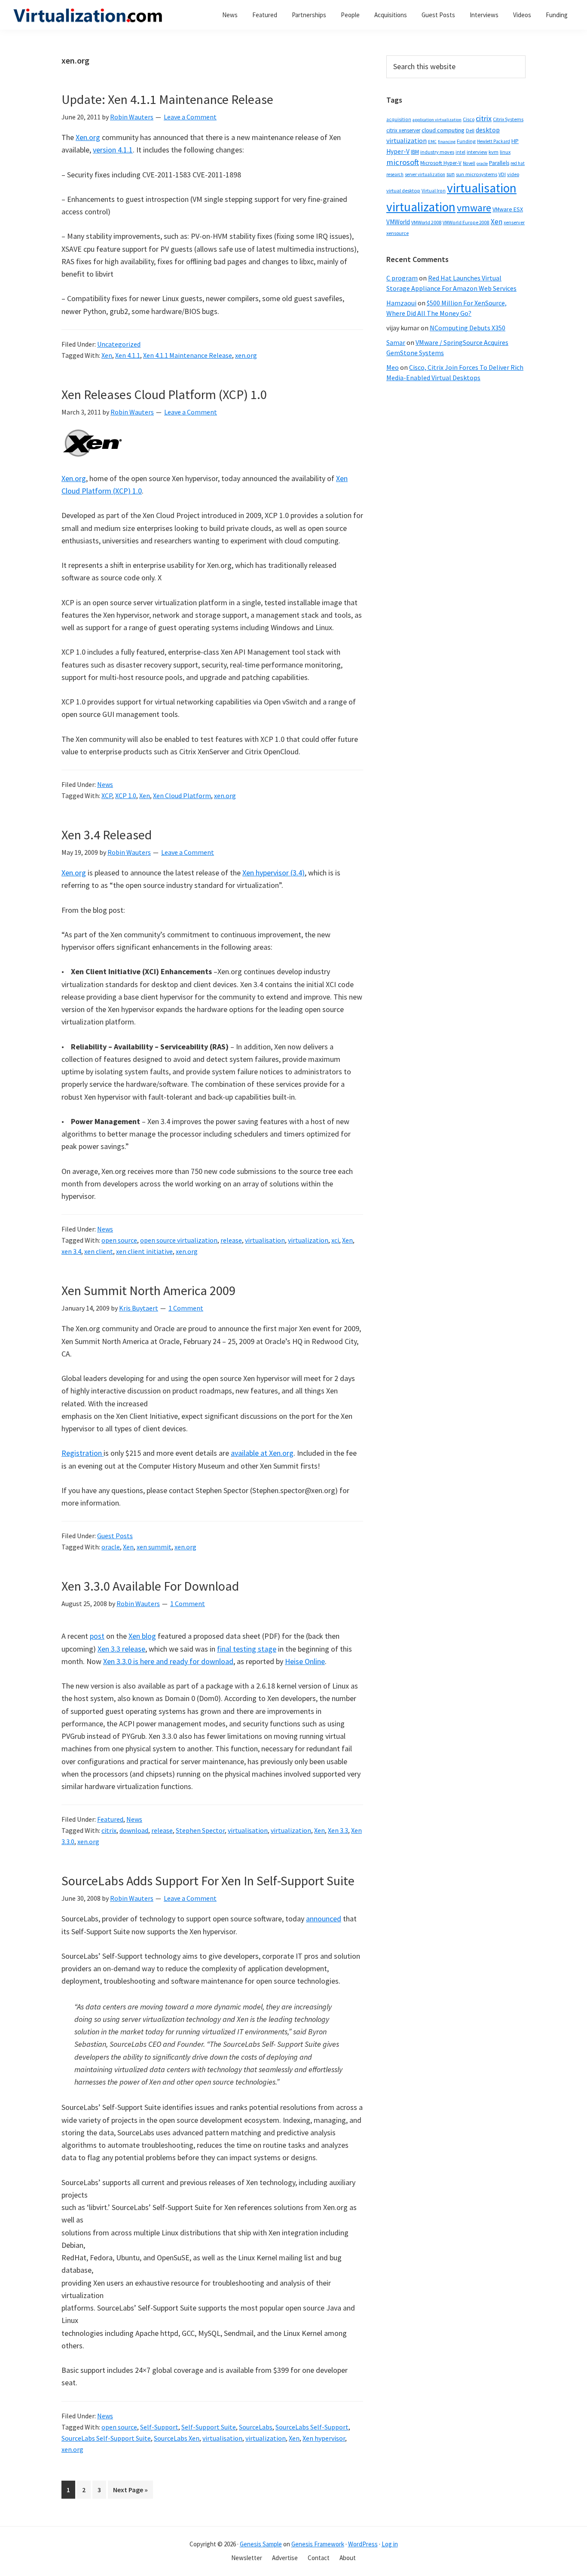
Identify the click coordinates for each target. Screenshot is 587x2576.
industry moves (437, 152)
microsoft (403, 162)
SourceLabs (256, 2427)
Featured (110, 1819)
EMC (432, 142)
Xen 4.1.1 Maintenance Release (188, 355)
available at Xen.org (262, 1453)
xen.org (246, 355)
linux (505, 152)
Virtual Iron (434, 191)
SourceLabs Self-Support (312, 2427)
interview (477, 152)
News (105, 784)
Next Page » (130, 2492)
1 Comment (186, 1308)
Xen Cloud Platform (182, 796)
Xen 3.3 (338, 1830)
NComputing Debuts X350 (468, 328)
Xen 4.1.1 (128, 355)
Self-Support (159, 2427)
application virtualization (437, 120)
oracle (111, 1547)
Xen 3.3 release (121, 1649)
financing (447, 142)
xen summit (154, 1547)
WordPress (363, 2544)
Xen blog (142, 1636)
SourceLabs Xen (177, 2438)
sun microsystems (477, 174)
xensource (397, 233)
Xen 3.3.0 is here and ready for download (168, 1661)
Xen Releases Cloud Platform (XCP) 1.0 (164, 394)
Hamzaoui (401, 303)
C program (402, 278)
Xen (107, 355)
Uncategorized (119, 344)
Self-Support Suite (209, 2427)
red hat (518, 163)
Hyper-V (398, 151)
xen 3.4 (71, 1251)
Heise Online (305, 1661)
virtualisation (265, 1240)
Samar (396, 342)
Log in (390, 2544)
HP (515, 141)
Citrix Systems (508, 119)
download (134, 1830)
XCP (107, 796)
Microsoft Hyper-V (441, 163)
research (395, 174)
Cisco (469, 119)
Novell (469, 163)
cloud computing (443, 130)
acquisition (399, 119)
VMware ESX (508, 209)
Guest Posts (115, 1536)
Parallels (499, 163)
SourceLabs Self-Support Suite (106, 2438)
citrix (109, 1830)
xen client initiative (144, 1251)
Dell (470, 130)
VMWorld (398, 222)
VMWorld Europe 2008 (466, 223)
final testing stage (247, 1649)
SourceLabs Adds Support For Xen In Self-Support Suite (208, 1881)
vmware (474, 208)
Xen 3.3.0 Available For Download (150, 1586)
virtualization (308, 1240)
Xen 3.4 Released (107, 835)
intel (460, 152)
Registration (83, 1453)
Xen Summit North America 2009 (148, 1290)
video (513, 174)
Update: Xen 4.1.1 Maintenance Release (167, 99)
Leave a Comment (190, 117)
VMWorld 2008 (426, 222)
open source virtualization (179, 1240)
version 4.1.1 (113, 150)
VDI (502, 174)
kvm (494, 152)
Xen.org (88, 137)
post (97, 1636)
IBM (415, 152)
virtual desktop (403, 191)
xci (335, 1240)
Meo (393, 367)
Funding (466, 141)
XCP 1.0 (126, 796)
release (231, 1240)
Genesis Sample (261, 2544)
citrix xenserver (403, 130)
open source (119, 1240)
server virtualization (425, 174)
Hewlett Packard (494, 141)
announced (324, 1919)
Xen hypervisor (324, 2438)
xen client (99, 1251)
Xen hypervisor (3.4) (274, 873)
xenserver (514, 222)
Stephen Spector (200, 1830)
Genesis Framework (318, 2544)
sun (451, 174)
